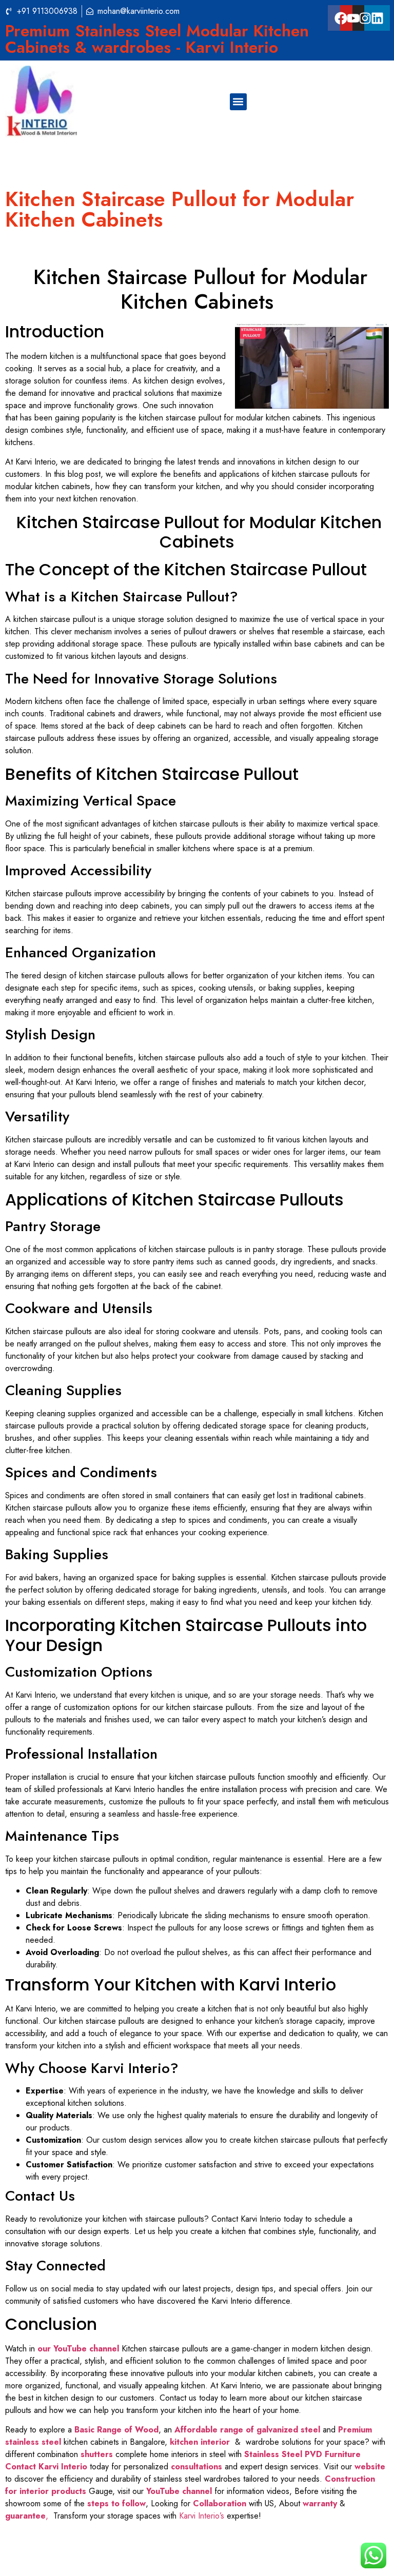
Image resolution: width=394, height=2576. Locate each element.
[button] (238, 102)
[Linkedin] (377, 18)
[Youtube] (353, 18)
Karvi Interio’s (202, 2516)
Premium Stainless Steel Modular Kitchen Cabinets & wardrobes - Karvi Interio (157, 39)
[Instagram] (365, 18)
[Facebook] (341, 18)
